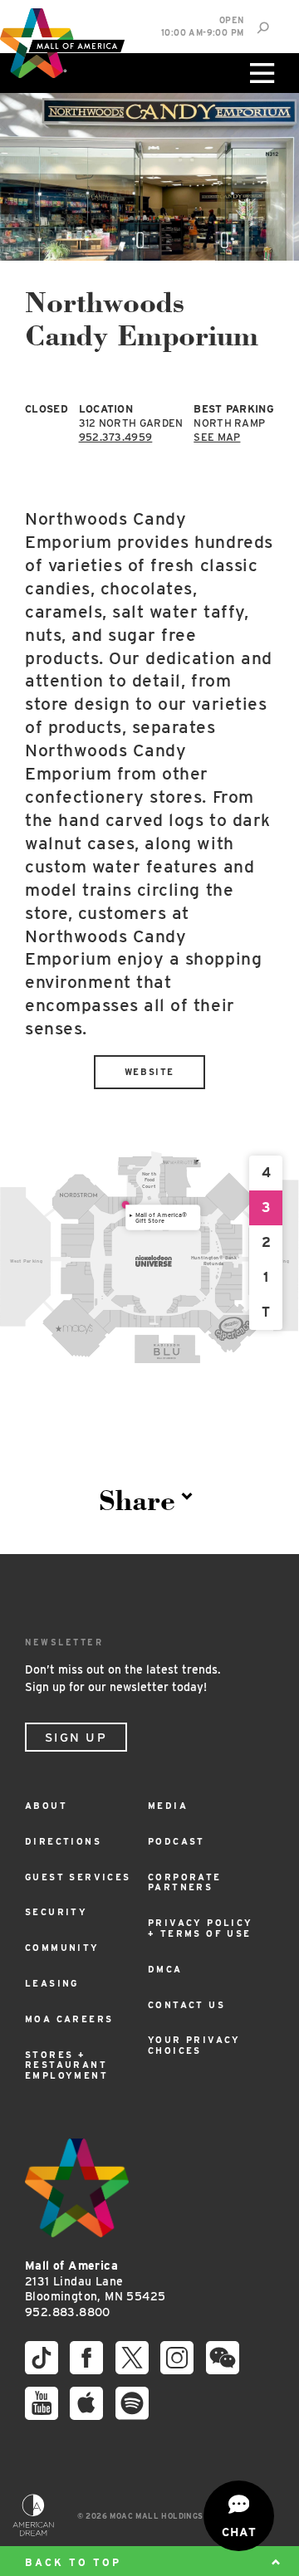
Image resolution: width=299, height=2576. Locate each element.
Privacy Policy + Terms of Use (201, 1928)
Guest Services (78, 1877)
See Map (217, 437)
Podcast (176, 1842)
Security (56, 1912)
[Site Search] (263, 28)
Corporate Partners (185, 1883)
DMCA (165, 1970)
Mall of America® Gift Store (161, 1218)
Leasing (52, 1984)
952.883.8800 (68, 2312)
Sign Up (76, 1738)
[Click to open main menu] (260, 73)
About (46, 1806)
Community (62, 1948)
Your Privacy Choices (194, 2046)
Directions (63, 1842)
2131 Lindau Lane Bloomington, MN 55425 (95, 2281)
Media (168, 1806)
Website (149, 1072)
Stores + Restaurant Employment (66, 2066)
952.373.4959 (116, 437)
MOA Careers (69, 2019)
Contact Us (186, 2005)
